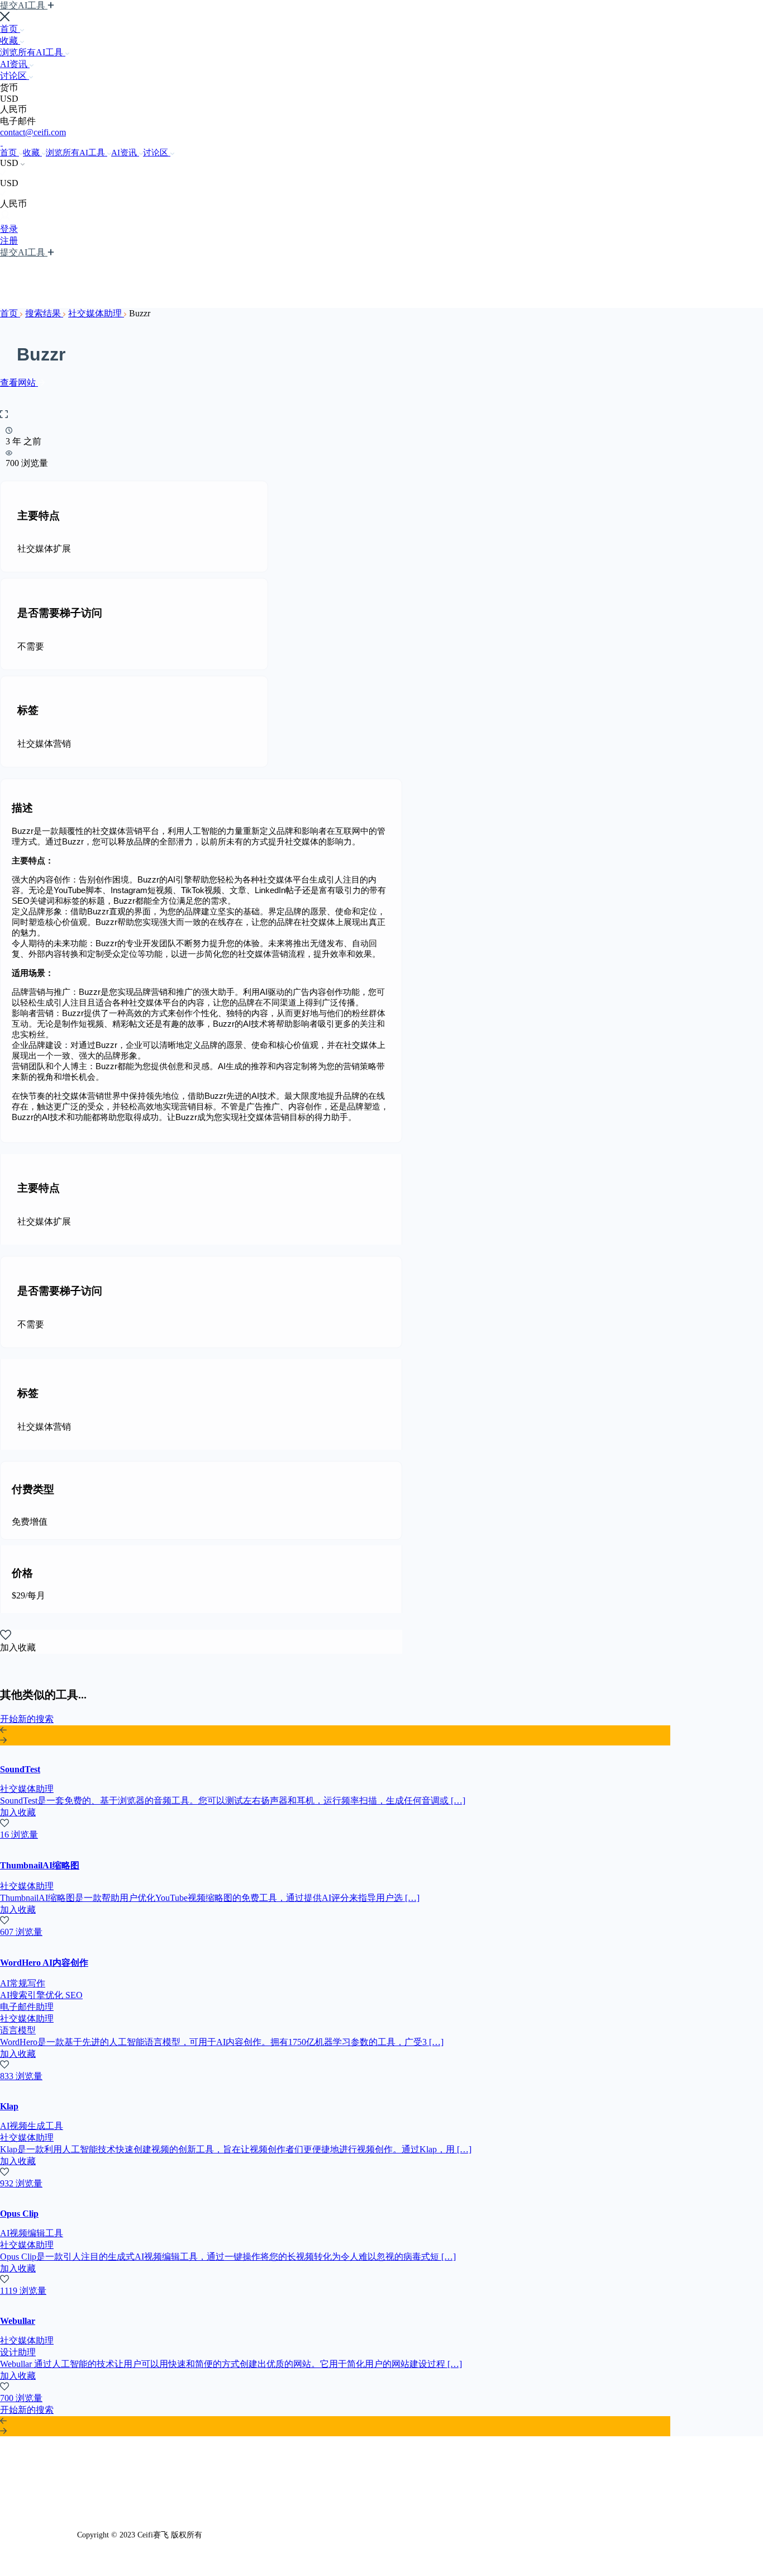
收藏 (10, 41)
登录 (9, 229)
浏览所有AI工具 (33, 52)
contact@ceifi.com (33, 132)
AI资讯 (15, 64)
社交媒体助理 (96, 313)
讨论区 (15, 76)
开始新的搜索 (27, 1719)
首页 (10, 29)
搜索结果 (44, 313)
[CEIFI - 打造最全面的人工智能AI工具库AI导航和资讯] (1, 142)
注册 (9, 241)
